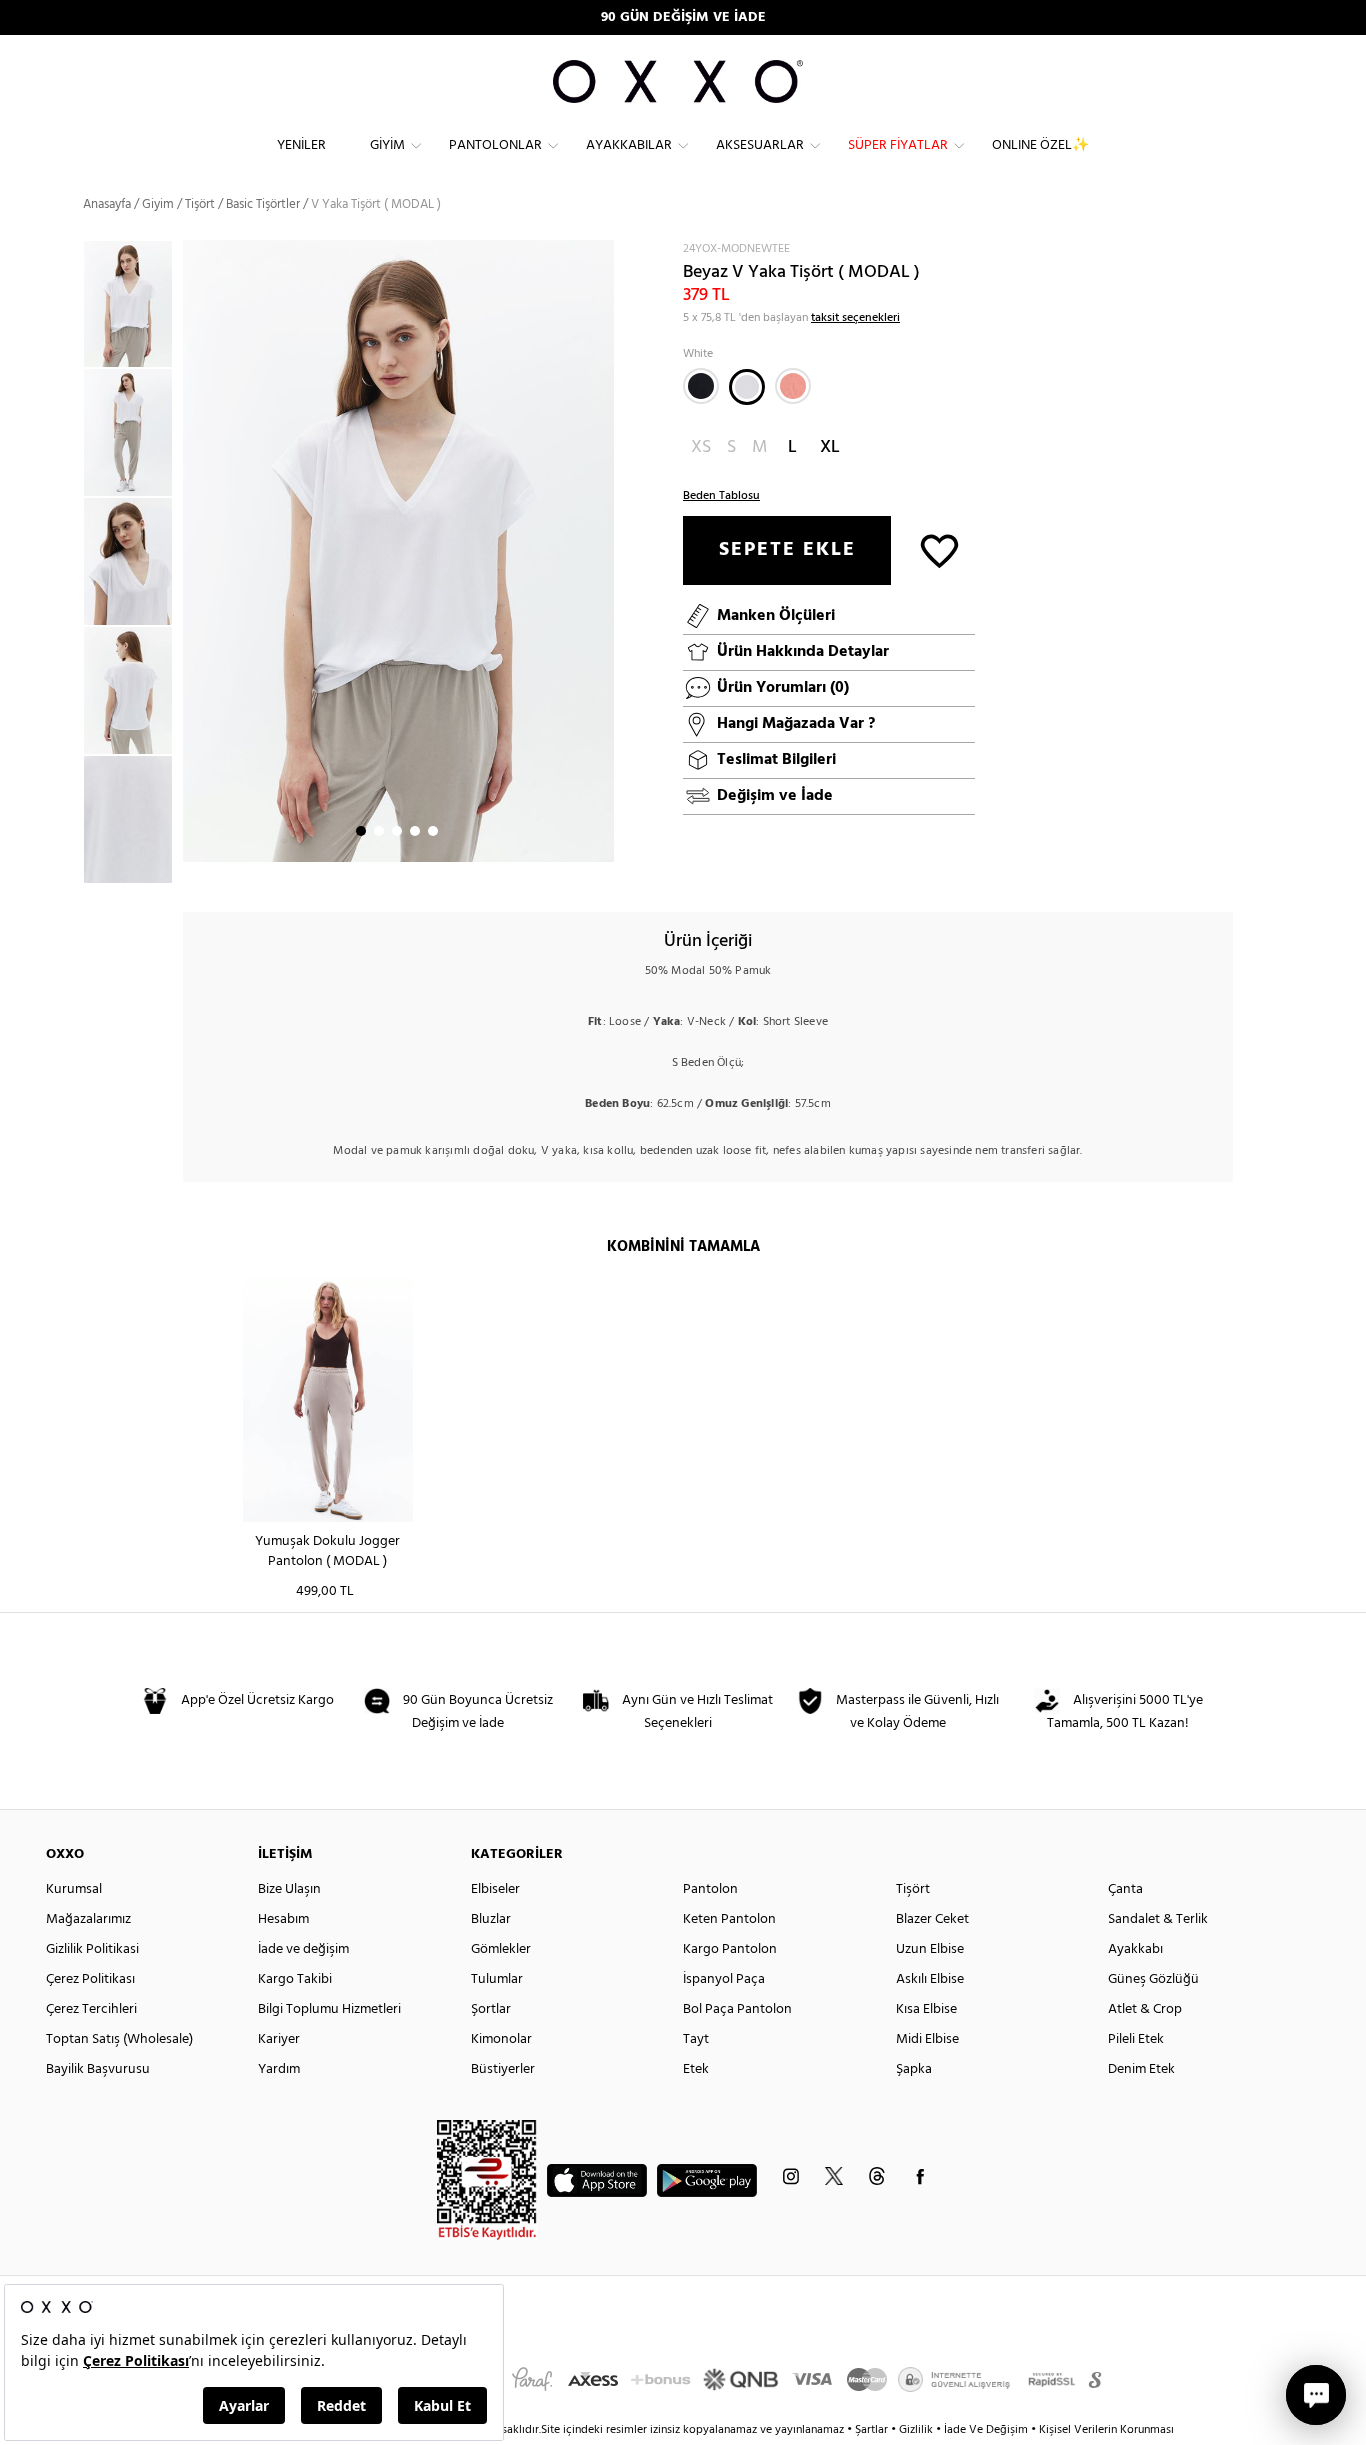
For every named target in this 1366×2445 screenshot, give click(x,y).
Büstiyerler (503, 2069)
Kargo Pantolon (730, 1949)
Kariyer (279, 2039)
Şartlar (873, 2430)
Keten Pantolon (729, 1919)
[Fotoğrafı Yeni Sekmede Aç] (601, 252)
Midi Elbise (927, 2039)
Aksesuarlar (760, 145)
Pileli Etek (1136, 2039)
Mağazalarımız (88, 1919)
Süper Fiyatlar (898, 145)
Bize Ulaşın (289, 1889)
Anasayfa (107, 204)
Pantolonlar (495, 145)
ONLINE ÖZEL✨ (1040, 145)
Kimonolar (501, 2039)
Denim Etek (1141, 2069)
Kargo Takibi (295, 1979)
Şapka (914, 2069)
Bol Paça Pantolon (737, 2009)
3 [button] (397, 831)
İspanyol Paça (724, 1979)
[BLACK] (701, 386)
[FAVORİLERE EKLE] (939, 549)
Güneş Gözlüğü (1153, 1979)
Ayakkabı (1135, 1949)
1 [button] (361, 831)
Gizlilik (917, 2430)
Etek (696, 2069)
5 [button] (433, 831)
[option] (133, 304)
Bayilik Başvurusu (98, 2069)
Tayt (696, 2039)
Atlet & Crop (1145, 2009)
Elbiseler (495, 1889)
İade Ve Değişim (986, 2430)
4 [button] (415, 831)
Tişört (200, 204)
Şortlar (491, 2009)
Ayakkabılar (629, 145)
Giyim (387, 145)
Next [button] (193, 551)
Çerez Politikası (90, 1979)
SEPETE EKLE (787, 550)
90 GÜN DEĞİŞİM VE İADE (683, 17)
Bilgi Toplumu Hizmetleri (329, 2009)
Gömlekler (501, 1949)
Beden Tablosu (721, 496)
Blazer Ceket (932, 1919)
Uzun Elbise (930, 1949)
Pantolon (710, 1889)
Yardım (279, 2069)
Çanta (1125, 1889)
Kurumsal (74, 1889)
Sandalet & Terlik (1158, 1919)
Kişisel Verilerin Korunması (1106, 2430)
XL (830, 447)
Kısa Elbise (926, 2009)
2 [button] (379, 831)
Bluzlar (491, 1919)
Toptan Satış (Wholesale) (119, 2039)
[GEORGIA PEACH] (793, 386)
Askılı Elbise (930, 1979)
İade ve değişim (303, 1949)
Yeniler (301, 145)
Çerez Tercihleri (91, 2009)
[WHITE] (747, 387)
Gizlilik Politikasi (92, 1949)
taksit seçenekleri (855, 318)
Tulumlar (497, 1979)
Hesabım (283, 1919)
